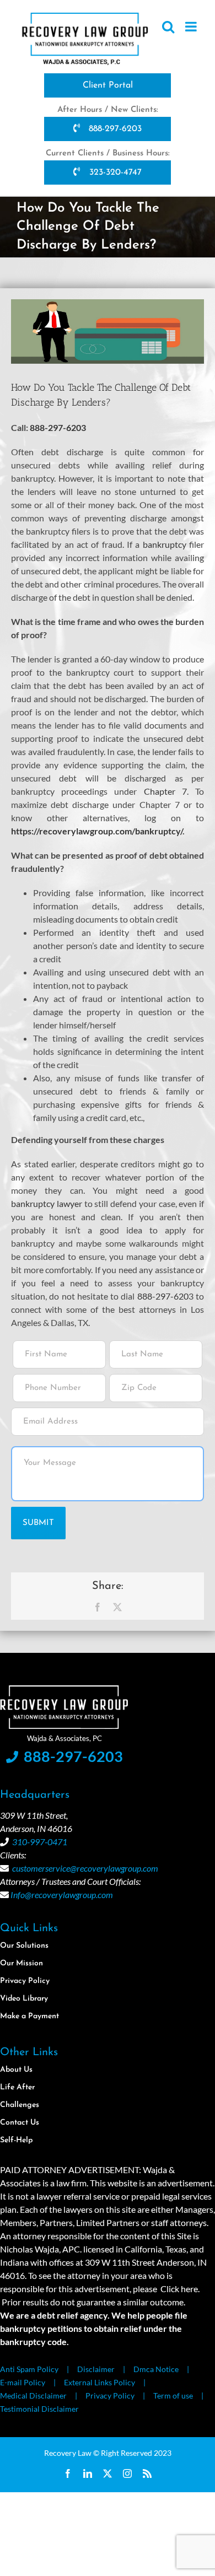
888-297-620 (163, 1296)
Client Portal (108, 85)
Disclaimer (96, 2369)
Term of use (173, 2396)
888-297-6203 (114, 129)
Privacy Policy (110, 2396)
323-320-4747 (114, 173)
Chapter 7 (165, 791)
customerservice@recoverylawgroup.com (85, 1868)
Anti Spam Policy (29, 2369)
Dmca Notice (156, 2369)
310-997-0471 (40, 1842)
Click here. (179, 2289)
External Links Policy (100, 2382)
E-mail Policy (23, 2382)
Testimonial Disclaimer (39, 2409)
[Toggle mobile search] (168, 26)
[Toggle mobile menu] (192, 26)
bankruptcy (165, 544)
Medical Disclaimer (33, 2396)
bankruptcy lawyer (47, 1203)
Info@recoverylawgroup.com (62, 1895)
